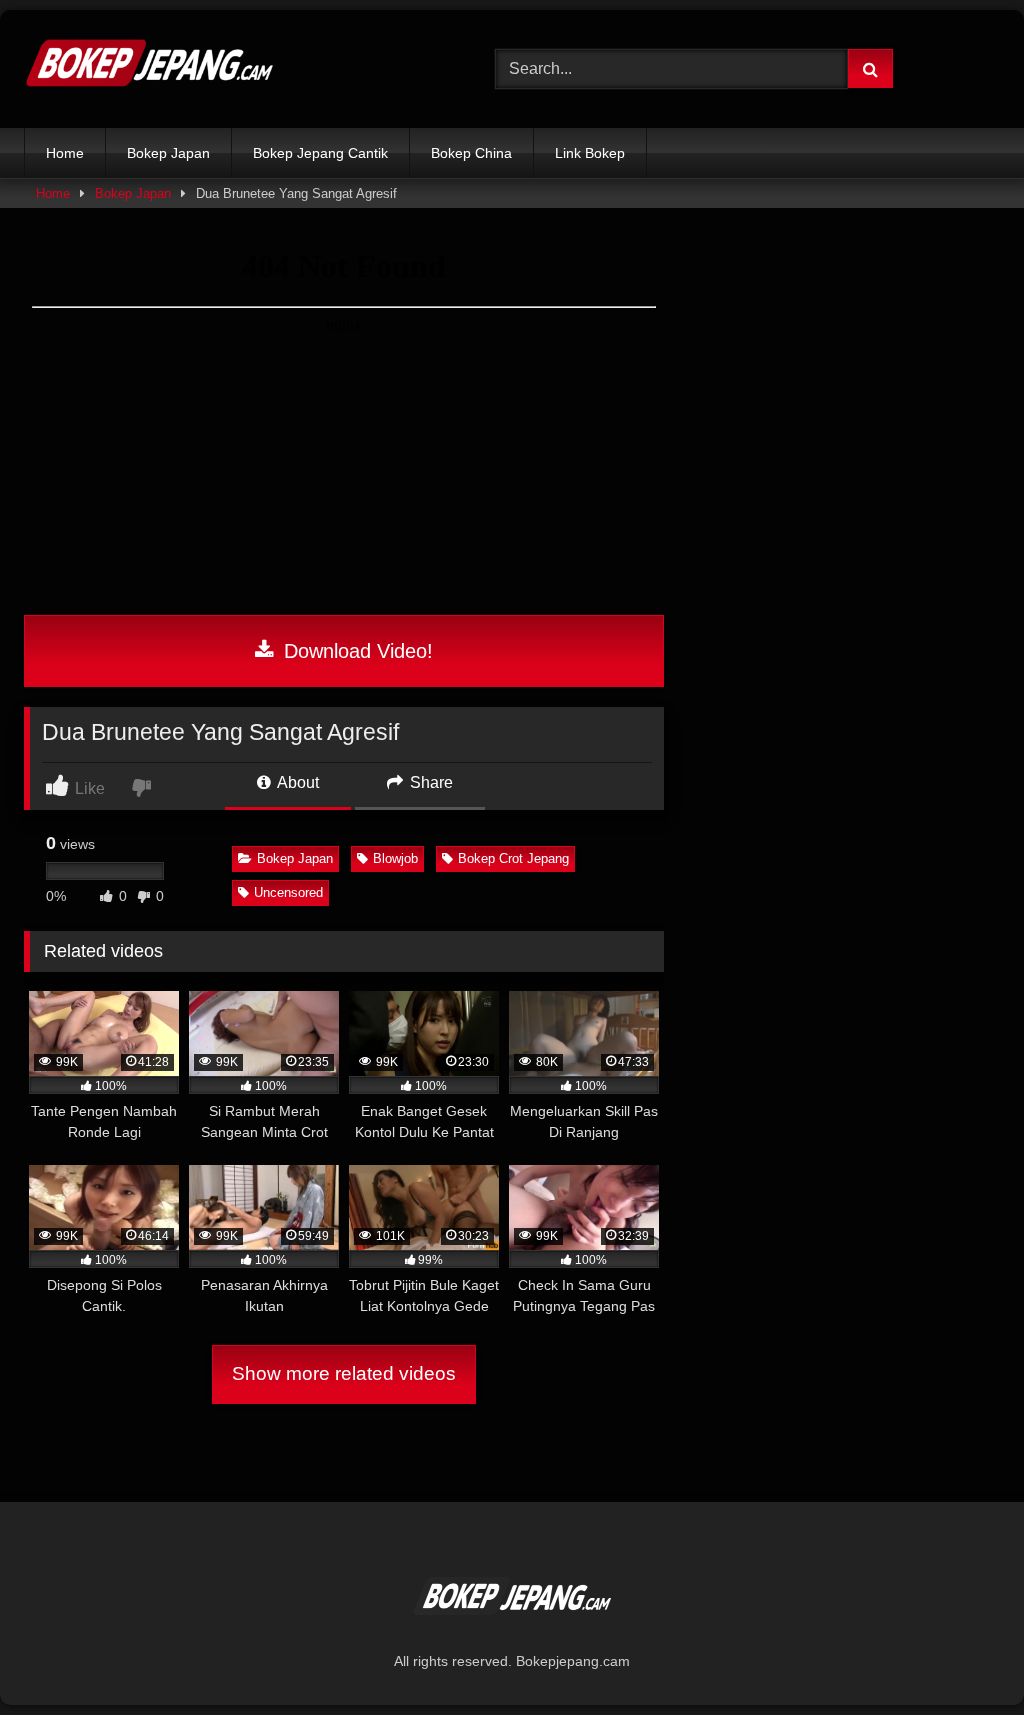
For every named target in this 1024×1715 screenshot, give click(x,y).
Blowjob (395, 858)
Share (429, 782)
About (296, 782)
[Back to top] (962, 1655)
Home (65, 153)
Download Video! (355, 651)
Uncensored (288, 892)
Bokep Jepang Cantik (320, 153)
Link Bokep (590, 153)
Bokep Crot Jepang (513, 858)
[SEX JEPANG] (228, 69)
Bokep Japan (168, 153)
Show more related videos (344, 1373)
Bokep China (471, 153)
